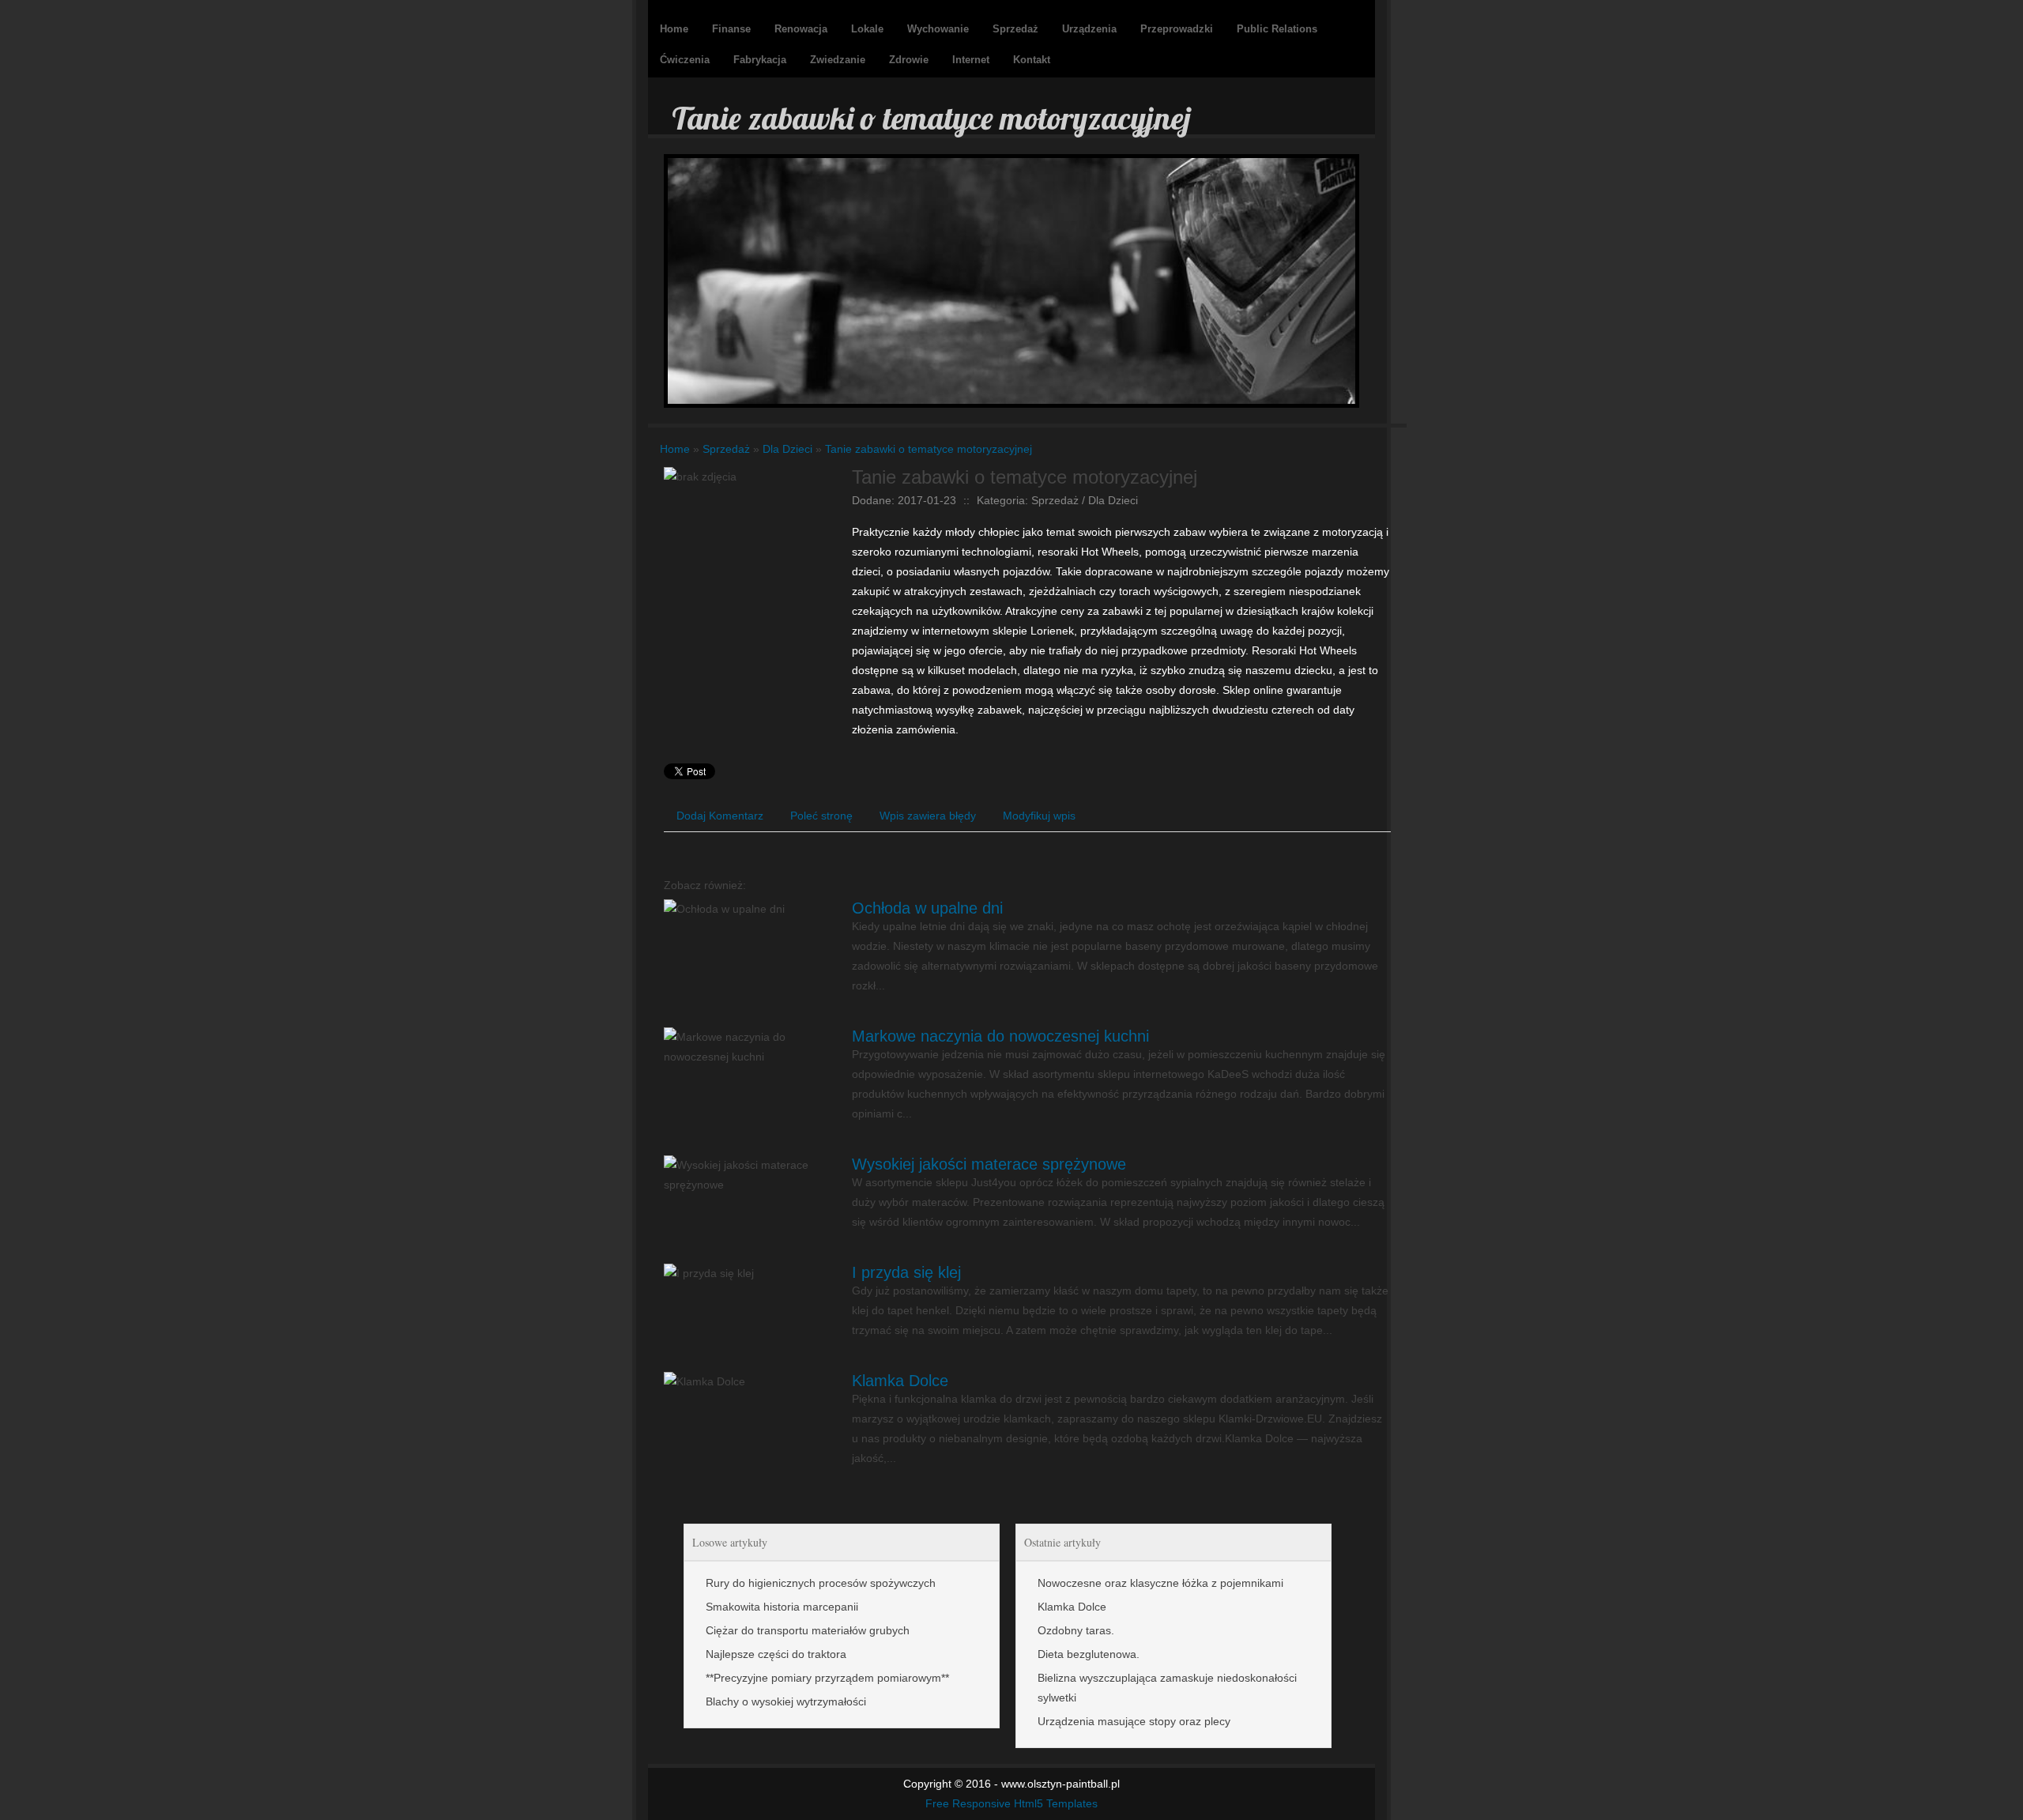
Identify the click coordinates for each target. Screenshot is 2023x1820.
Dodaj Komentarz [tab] (720, 816)
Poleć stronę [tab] (821, 816)
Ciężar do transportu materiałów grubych (808, 1630)
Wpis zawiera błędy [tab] (928, 816)
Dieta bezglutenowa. (1089, 1654)
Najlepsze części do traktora (776, 1654)
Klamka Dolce (900, 1381)
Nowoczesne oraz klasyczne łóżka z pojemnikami (1160, 1583)
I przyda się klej (906, 1272)
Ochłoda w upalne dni (927, 908)
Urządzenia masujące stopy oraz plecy (1134, 1721)
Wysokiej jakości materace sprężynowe (989, 1164)
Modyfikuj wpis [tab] (1039, 816)
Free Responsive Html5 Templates (1011, 1803)
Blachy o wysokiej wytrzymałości (786, 1701)
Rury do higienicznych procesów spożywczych (821, 1583)
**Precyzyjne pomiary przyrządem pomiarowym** (827, 1678)
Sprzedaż (726, 449)
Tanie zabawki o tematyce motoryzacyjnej (929, 449)
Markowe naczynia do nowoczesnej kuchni (1000, 1036)
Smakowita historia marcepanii (782, 1607)
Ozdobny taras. (1076, 1630)
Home (675, 449)
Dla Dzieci (787, 449)
